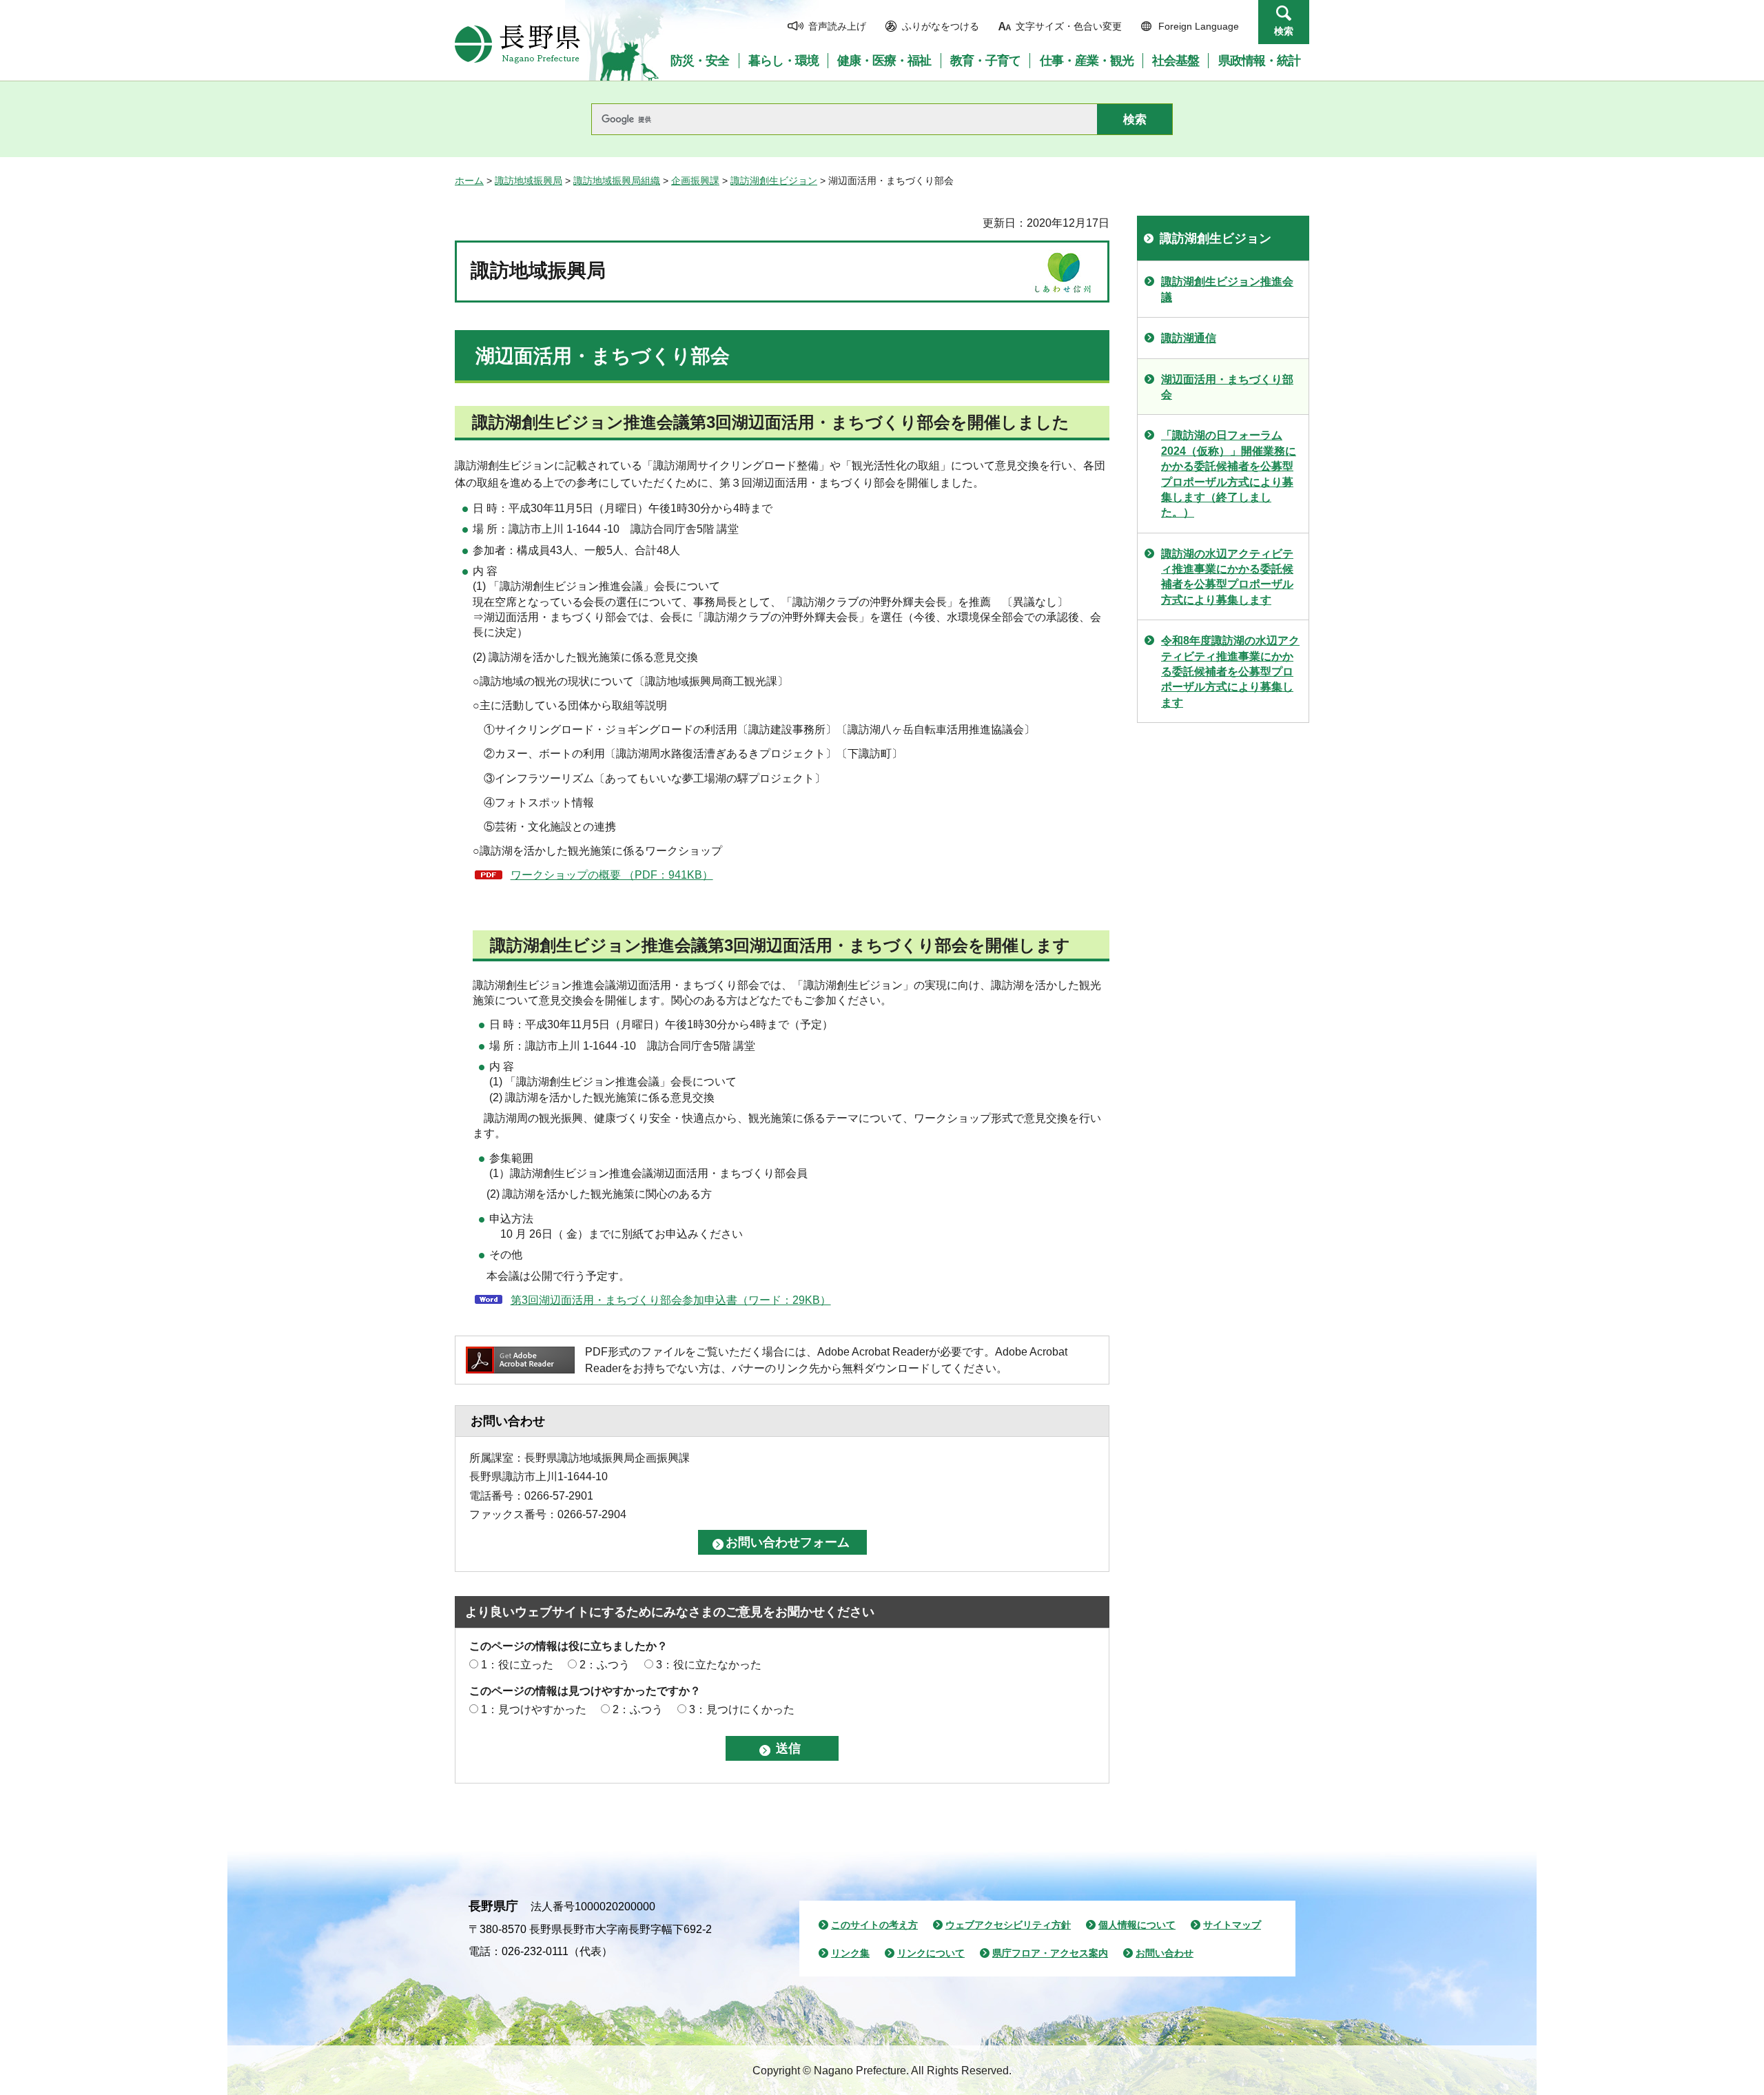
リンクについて (931, 1953)
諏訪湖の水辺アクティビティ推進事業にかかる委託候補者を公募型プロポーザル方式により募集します (1227, 577)
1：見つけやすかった (534, 1709)
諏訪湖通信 (1189, 338)
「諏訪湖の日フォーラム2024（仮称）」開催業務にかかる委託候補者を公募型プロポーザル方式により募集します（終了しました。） (1229, 474)
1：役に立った (517, 1665)
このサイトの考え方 (874, 1925)
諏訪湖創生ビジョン (774, 181)
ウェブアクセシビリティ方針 (1008, 1925)
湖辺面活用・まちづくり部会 (1227, 387)
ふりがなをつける (941, 26)
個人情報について (1137, 1925)
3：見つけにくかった (742, 1709)
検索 (1284, 31)
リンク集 (850, 1953)
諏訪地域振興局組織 (617, 181)
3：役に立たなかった (709, 1665)
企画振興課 (695, 181)
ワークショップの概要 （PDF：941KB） (612, 875)
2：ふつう (605, 1665)
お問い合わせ (1165, 1953)
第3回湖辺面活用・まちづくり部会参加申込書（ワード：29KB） (671, 1300)
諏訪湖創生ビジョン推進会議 (1227, 289)
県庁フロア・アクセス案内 (1050, 1953)
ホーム (469, 181)
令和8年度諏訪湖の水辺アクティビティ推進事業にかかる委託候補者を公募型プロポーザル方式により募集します (1230, 672)
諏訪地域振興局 (529, 181)
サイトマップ (1232, 1925)
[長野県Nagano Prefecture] (517, 44)
